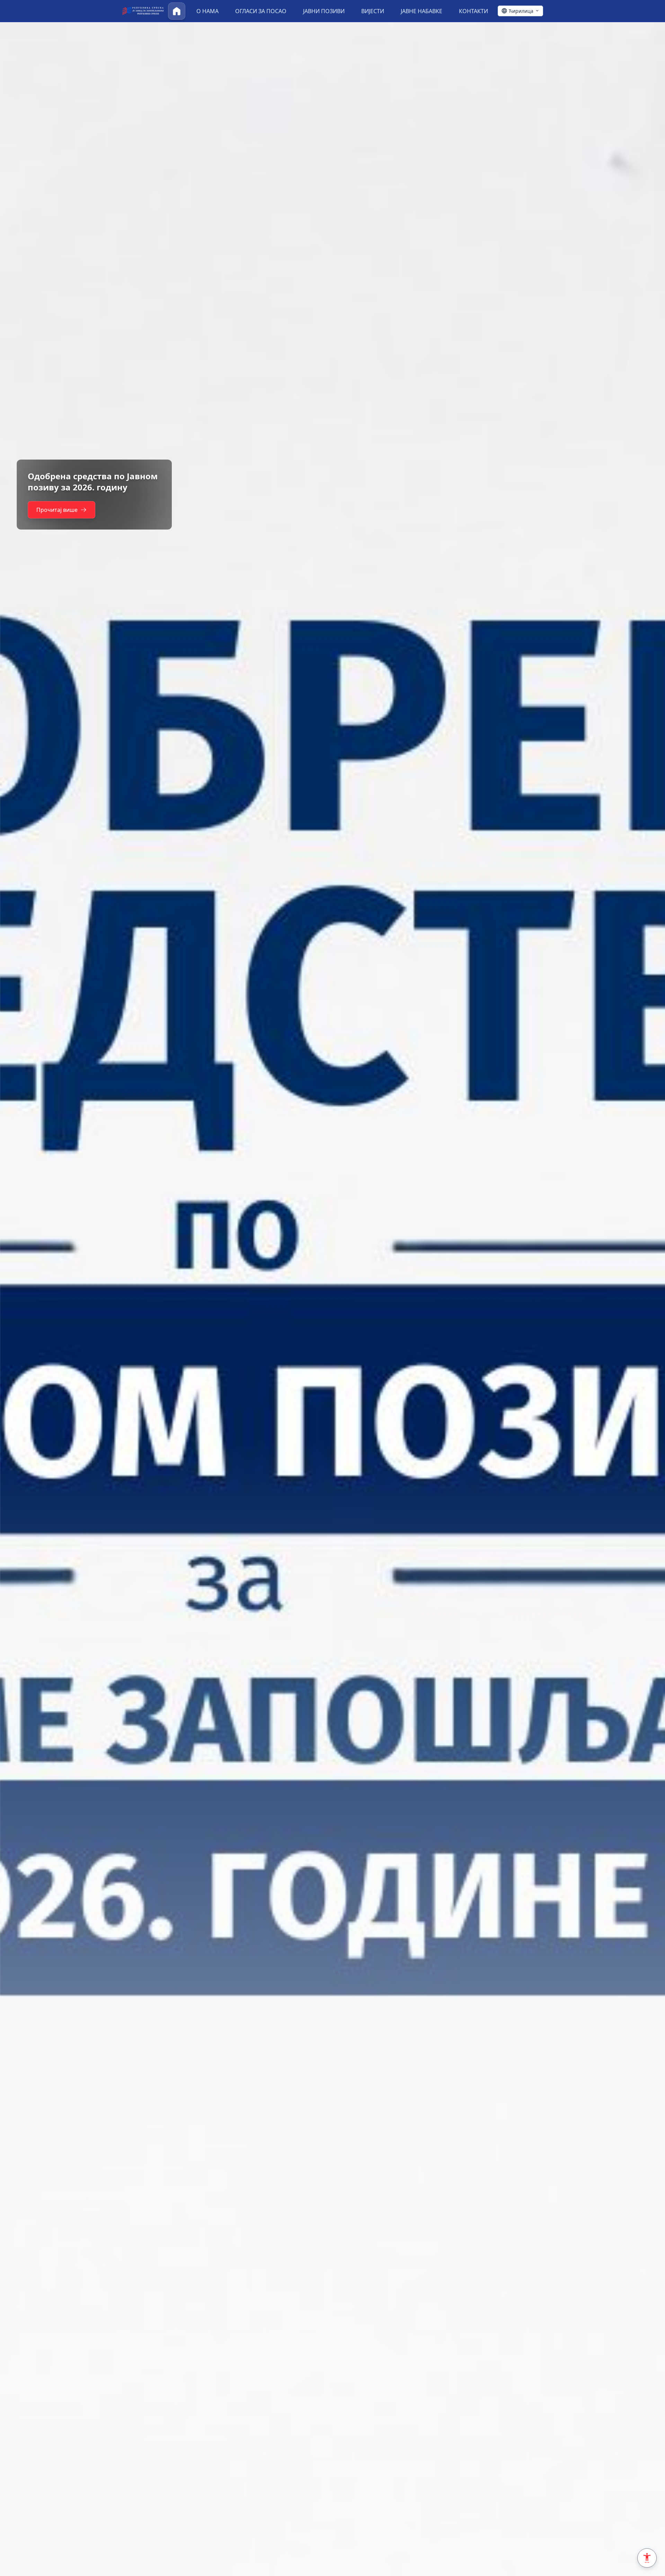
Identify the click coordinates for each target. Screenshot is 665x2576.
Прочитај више (57, 515)
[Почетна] (177, 11)
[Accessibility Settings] (647, 2558)
